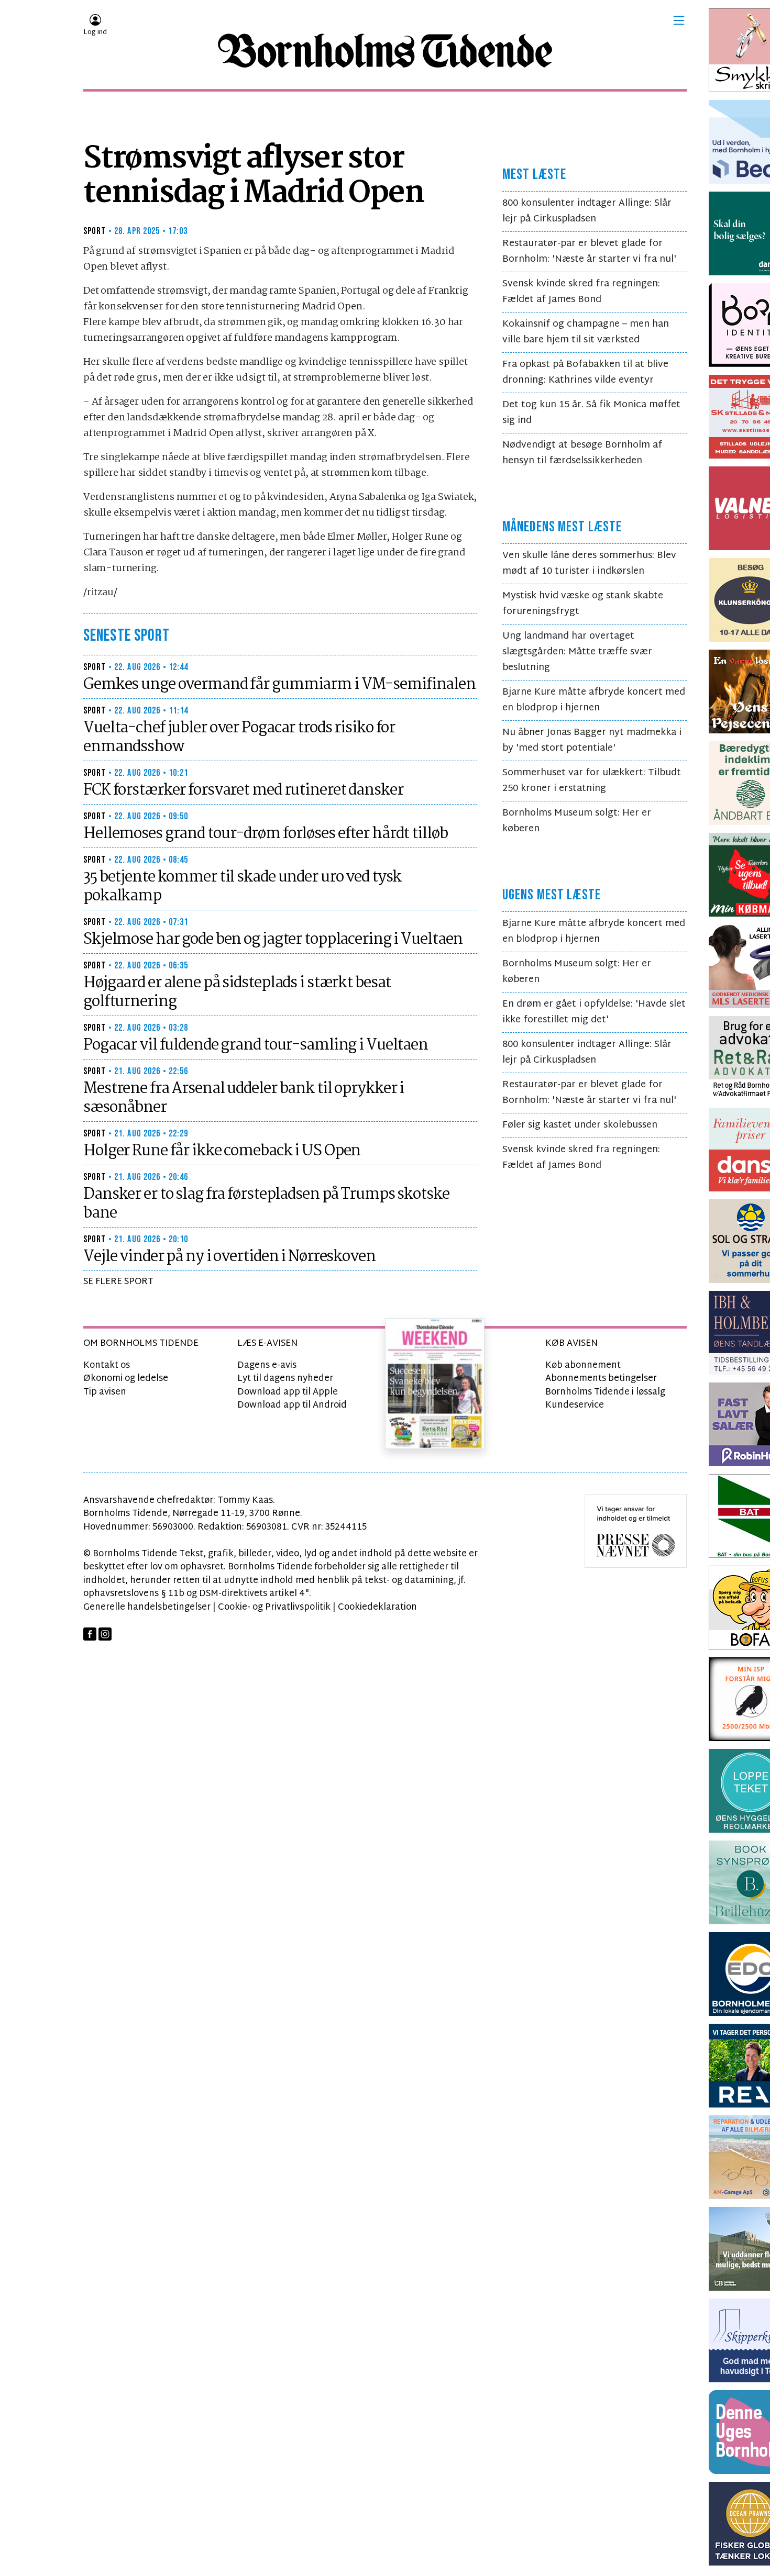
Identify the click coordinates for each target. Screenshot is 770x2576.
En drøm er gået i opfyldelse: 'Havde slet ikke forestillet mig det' (594, 1012)
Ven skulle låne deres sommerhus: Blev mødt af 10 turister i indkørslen (589, 564)
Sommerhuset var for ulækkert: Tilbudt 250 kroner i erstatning (592, 781)
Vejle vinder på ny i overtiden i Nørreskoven (229, 1257)
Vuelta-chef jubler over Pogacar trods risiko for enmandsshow (239, 738)
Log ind (95, 32)
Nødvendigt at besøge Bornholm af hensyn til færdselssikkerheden (582, 453)
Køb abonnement (583, 1365)
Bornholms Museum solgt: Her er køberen (577, 821)
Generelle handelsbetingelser (147, 1607)
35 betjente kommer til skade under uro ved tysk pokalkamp (242, 887)
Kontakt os (107, 1365)
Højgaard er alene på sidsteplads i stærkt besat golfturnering (237, 993)
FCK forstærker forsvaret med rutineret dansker (243, 790)
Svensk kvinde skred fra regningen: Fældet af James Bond (581, 292)
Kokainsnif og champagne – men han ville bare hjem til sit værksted (586, 332)
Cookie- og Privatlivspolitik (274, 1607)
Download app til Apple (288, 1392)
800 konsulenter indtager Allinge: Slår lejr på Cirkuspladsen (587, 211)
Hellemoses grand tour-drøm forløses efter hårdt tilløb (266, 834)
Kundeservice (575, 1405)
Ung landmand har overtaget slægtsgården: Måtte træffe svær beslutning (577, 652)
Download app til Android (292, 1405)
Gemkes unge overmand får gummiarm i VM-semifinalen (279, 685)
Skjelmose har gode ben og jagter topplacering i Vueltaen (273, 940)
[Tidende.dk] (385, 51)
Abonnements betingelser (601, 1379)
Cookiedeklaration (377, 1607)
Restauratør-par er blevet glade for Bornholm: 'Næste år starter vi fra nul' (589, 252)
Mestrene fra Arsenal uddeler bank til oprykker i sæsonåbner (244, 1098)
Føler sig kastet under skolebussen (580, 1125)
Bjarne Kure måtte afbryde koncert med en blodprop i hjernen (594, 700)
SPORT (95, 231)
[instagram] (105, 1634)
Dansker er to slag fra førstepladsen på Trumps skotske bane (266, 1204)
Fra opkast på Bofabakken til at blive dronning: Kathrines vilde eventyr (585, 372)
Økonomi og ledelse (126, 1379)
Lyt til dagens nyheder (285, 1379)
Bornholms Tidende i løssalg (605, 1392)
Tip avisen (105, 1392)
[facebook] (90, 1634)
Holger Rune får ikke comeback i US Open (222, 1151)
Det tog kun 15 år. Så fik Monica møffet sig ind (591, 413)
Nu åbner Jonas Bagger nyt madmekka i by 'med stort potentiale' (592, 740)
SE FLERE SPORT (118, 1282)
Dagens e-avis (267, 1365)
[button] (679, 20)
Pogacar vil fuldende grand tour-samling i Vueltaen (256, 1045)
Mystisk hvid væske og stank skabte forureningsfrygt (583, 604)
